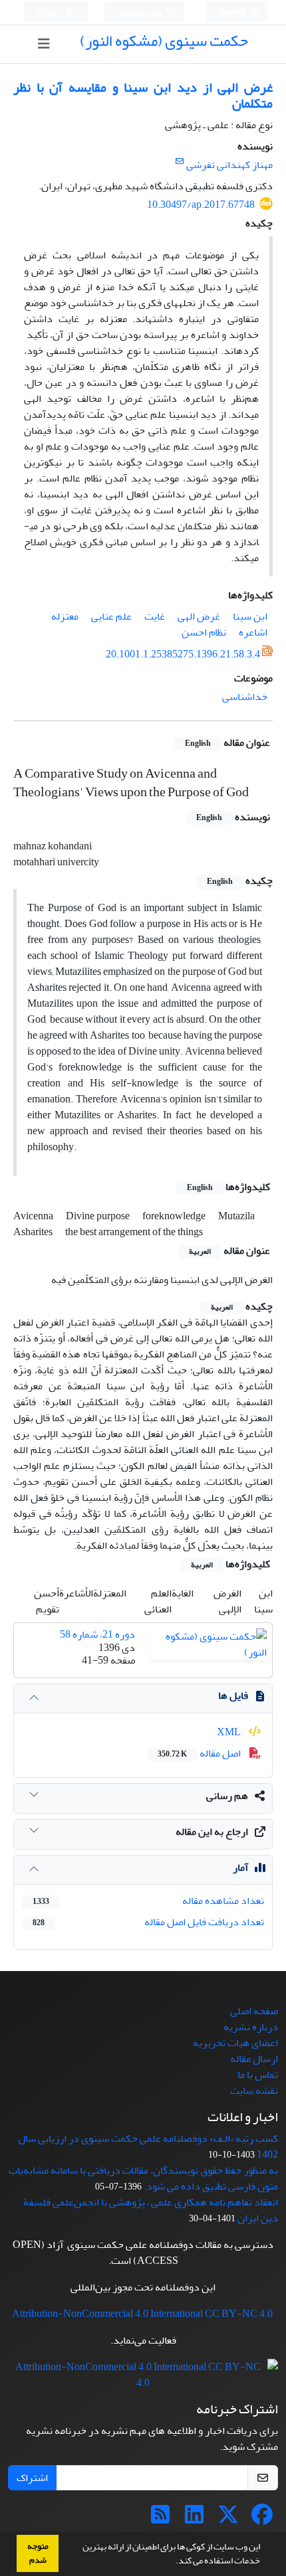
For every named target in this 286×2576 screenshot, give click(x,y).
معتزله (65, 616)
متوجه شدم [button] (38, 2553)
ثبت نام (50, 12)
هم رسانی (227, 1796)
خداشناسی (245, 697)
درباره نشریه (251, 2027)
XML (230, 1732)
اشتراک (32, 2478)
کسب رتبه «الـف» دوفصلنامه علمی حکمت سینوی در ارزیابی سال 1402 (148, 2146)
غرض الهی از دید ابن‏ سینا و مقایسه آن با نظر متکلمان (143, 95)
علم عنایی (111, 616)
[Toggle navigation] (44, 44)
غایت (155, 616)
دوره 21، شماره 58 (97, 1634)
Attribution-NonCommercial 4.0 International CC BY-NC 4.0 (142, 2314)
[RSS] (160, 2519)
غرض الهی (199, 616)
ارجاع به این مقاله (212, 1832)
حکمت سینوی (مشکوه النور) (164, 41)
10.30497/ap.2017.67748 (201, 205)
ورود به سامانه (141, 12)
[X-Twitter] (228, 2519)
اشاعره (253, 632)
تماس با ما (258, 2075)
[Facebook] (262, 2519)
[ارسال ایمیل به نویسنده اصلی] (179, 162)
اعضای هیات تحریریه (235, 2043)
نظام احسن (204, 632)
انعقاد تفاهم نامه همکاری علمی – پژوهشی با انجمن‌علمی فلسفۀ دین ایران (151, 2210)
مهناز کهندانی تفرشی (229, 165)
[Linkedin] (194, 2519)
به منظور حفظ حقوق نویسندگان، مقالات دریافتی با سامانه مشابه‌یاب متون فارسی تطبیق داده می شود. (143, 2178)
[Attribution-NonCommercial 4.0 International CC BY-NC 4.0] (143, 2378)
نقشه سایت (254, 2091)
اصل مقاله (200, 1753)
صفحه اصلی (254, 2011)
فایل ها (233, 1695)
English (233, 12)
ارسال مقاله (254, 2059)
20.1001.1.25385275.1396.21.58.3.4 (183, 654)
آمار (240, 1867)
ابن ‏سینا (250, 616)
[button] (172, 2562)
